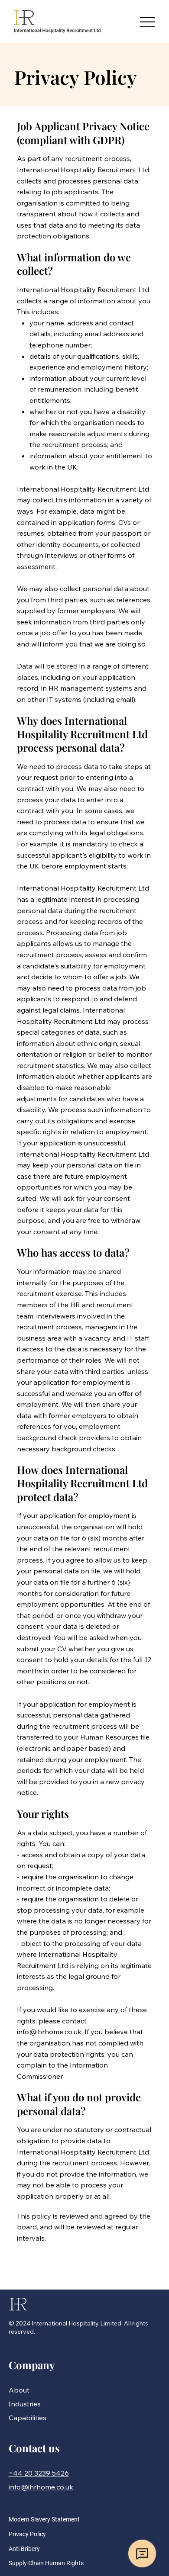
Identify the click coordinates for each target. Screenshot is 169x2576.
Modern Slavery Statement (44, 2519)
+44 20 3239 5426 (39, 2473)
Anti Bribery (24, 2549)
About (19, 2390)
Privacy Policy (27, 2534)
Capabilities (28, 2418)
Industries (25, 2404)
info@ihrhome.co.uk (49, 2032)
